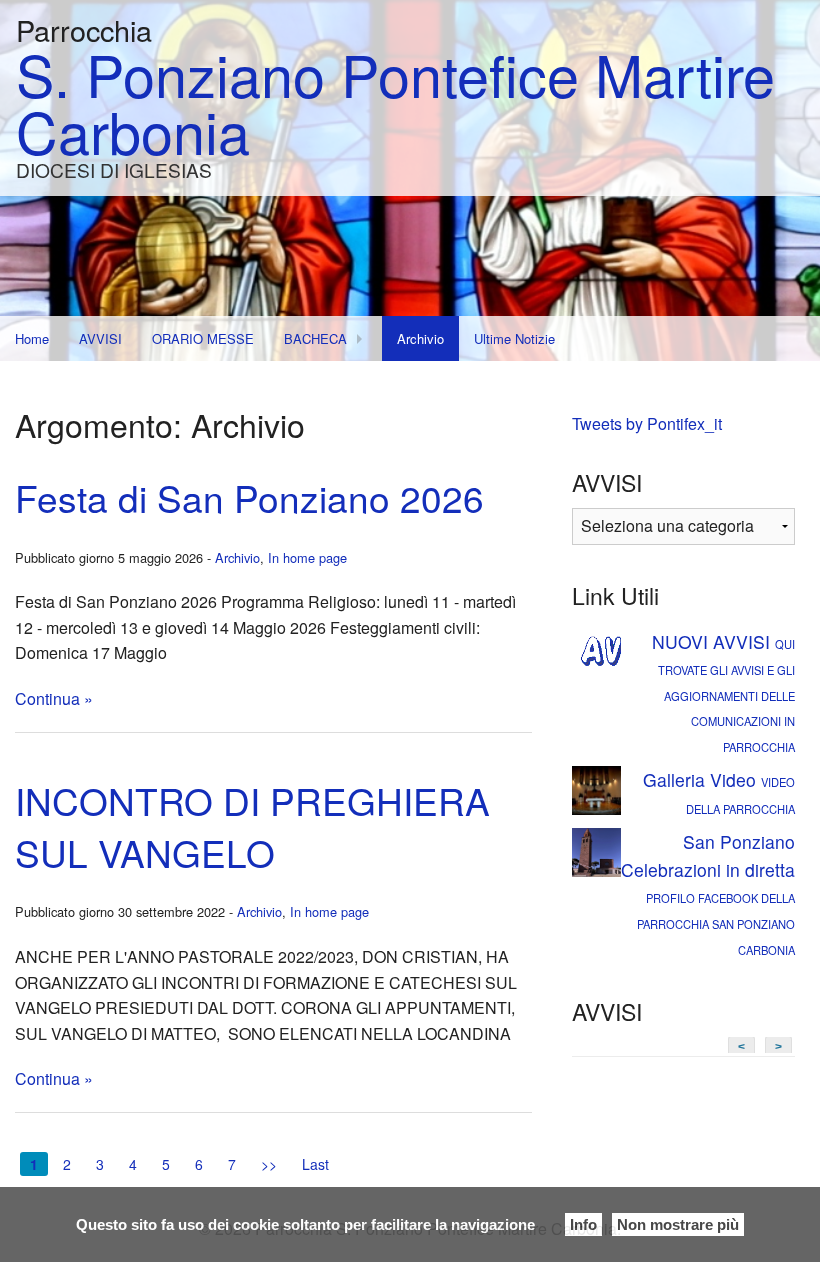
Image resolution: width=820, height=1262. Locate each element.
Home (32, 338)
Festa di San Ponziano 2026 (249, 497)
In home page (307, 557)
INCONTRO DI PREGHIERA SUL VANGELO (252, 826)
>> (269, 1164)
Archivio (420, 338)
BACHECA (315, 338)
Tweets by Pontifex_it (647, 423)
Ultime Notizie (514, 338)
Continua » (54, 698)
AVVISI (100, 338)
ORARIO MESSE (203, 338)
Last (315, 1164)
